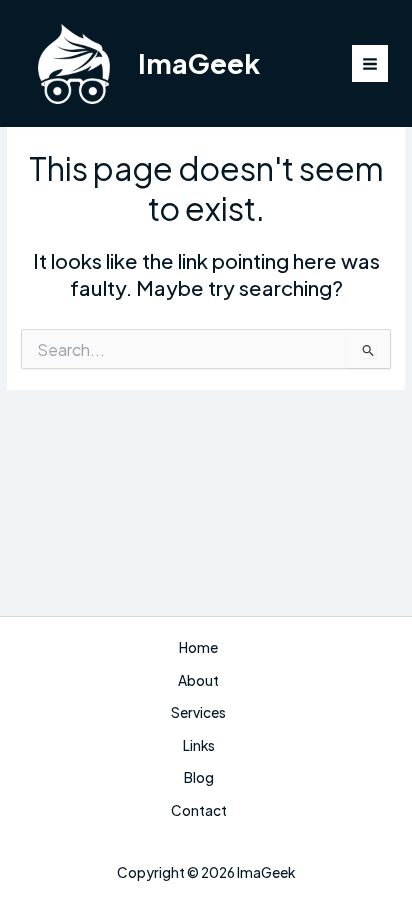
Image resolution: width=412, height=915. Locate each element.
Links (199, 745)
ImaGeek (199, 63)
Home (198, 647)
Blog (199, 777)
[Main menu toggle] (370, 63)
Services (198, 712)
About (198, 680)
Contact (199, 810)
